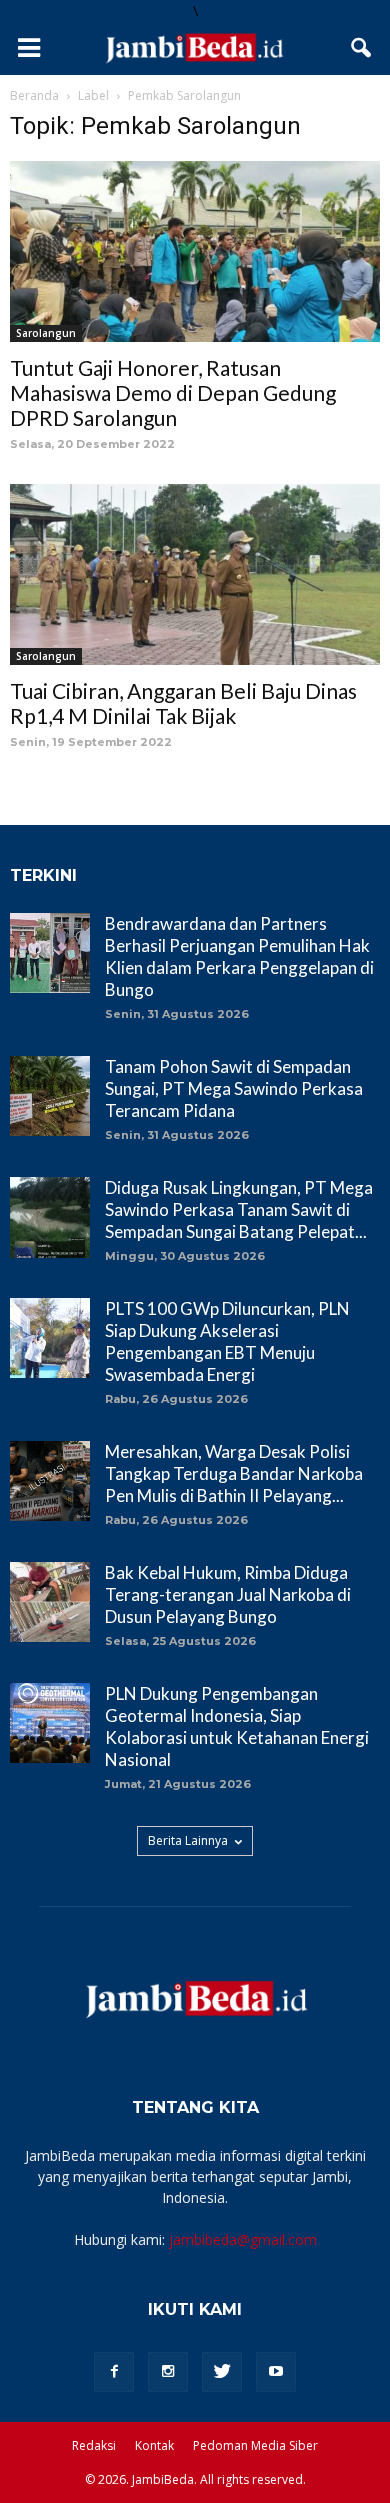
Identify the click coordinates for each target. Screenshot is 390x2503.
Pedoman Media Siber (255, 2445)
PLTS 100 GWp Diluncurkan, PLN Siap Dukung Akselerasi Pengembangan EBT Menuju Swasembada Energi (227, 1341)
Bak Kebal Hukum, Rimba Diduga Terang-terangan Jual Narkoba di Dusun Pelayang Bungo (228, 1594)
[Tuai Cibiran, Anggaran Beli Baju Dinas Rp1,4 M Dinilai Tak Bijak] (195, 574)
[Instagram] (168, 2372)
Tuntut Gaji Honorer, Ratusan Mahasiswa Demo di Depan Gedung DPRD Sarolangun (173, 392)
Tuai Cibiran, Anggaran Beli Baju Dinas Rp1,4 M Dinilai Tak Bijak (183, 703)
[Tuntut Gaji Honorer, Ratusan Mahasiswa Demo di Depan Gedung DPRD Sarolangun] (195, 251)
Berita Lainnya (188, 1840)
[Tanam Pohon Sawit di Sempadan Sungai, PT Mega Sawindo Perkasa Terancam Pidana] (50, 1096)
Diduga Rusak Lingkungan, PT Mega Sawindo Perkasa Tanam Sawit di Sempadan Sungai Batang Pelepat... (239, 1209)
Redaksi (94, 2445)
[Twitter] (222, 2372)
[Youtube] (276, 2372)
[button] (362, 48)
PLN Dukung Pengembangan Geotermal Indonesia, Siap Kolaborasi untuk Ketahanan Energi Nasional (237, 1726)
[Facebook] (114, 2372)
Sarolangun (46, 333)
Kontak (154, 2445)
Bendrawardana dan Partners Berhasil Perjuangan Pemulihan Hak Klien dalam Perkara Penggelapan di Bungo (239, 956)
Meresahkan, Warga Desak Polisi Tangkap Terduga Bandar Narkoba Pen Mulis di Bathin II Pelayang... (234, 1473)
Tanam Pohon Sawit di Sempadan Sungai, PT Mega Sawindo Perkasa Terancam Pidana (234, 1088)
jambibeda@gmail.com (243, 2239)
